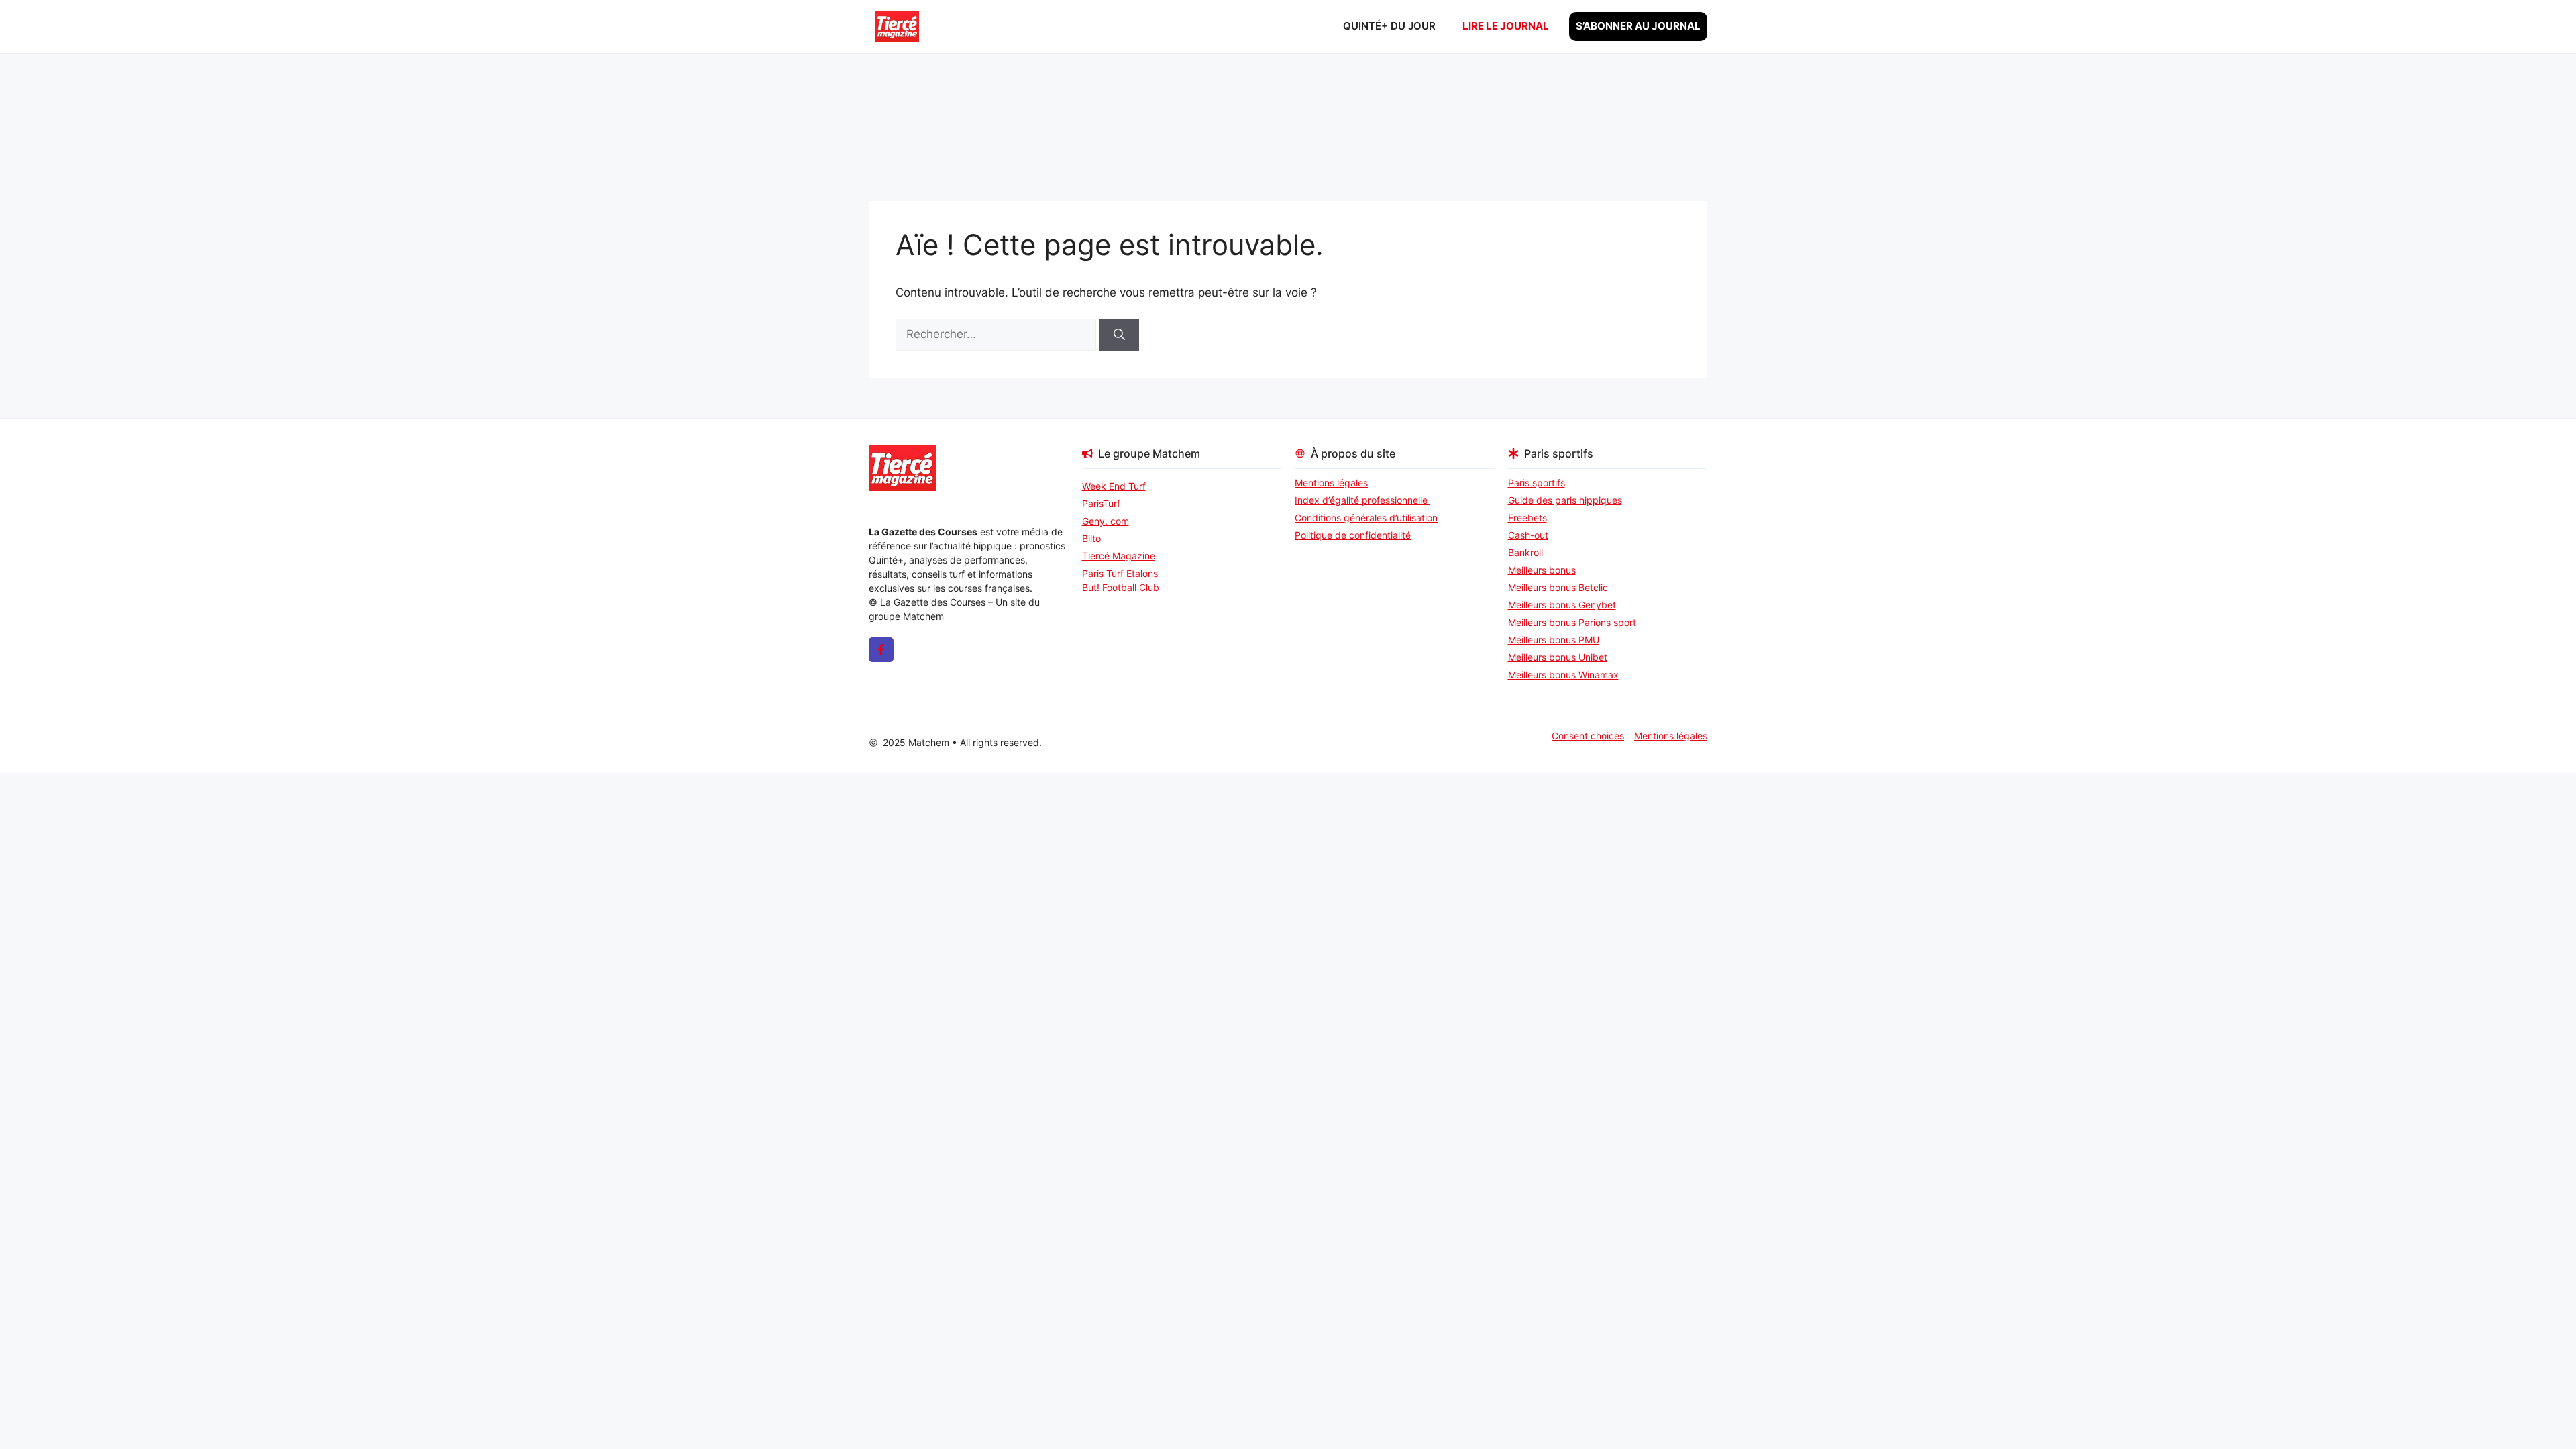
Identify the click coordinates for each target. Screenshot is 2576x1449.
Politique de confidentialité (1353, 535)
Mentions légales (1331, 483)
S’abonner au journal (1638, 26)
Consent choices (1588, 736)
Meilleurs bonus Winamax (1563, 675)
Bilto (1091, 538)
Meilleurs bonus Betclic (1558, 587)
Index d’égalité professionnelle (1362, 500)
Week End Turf (1114, 486)
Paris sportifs (1537, 483)
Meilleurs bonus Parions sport (1572, 622)
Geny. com (1106, 521)
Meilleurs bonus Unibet (1558, 657)
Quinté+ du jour (1389, 26)
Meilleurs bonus (1542, 570)
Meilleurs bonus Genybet (1562, 605)
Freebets (1527, 518)
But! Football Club (1121, 587)
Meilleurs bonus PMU (1554, 640)
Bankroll (1525, 552)
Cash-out (1528, 535)
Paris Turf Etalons (1120, 573)
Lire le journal (1506, 26)
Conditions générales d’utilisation (1366, 518)
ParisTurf (1101, 503)
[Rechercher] (1119, 335)
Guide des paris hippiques (1565, 500)
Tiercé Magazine (1119, 556)
